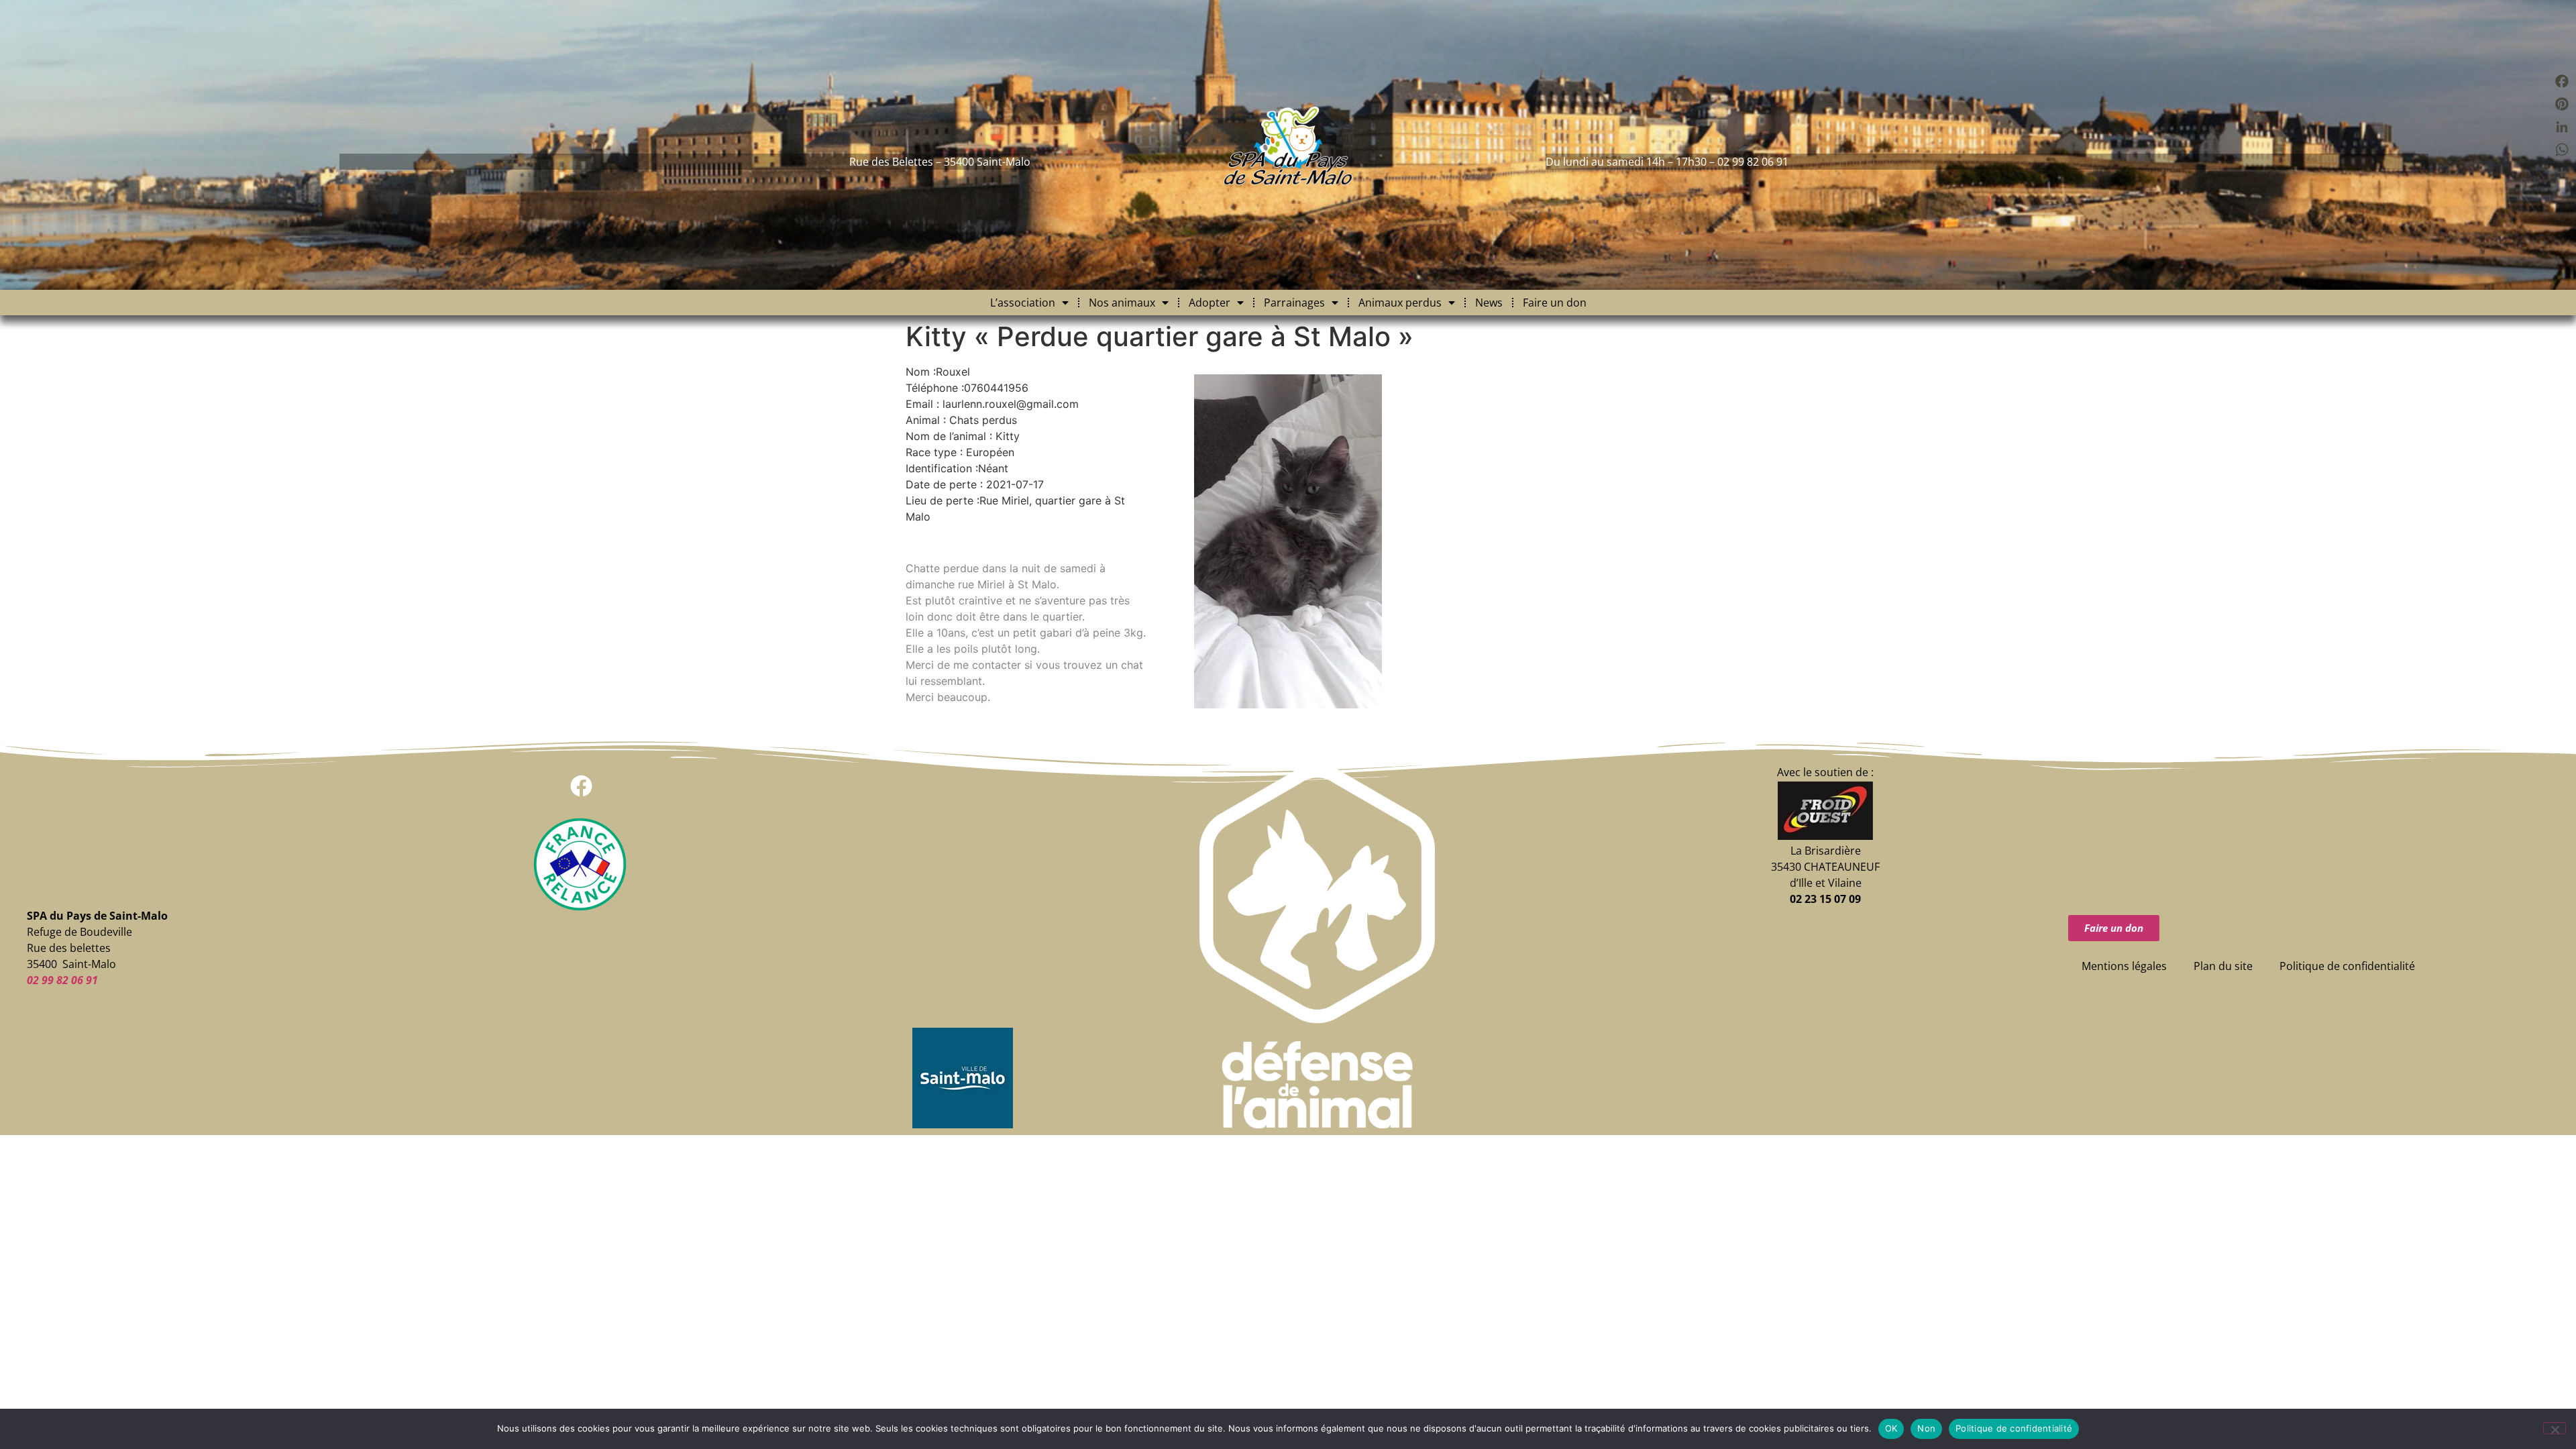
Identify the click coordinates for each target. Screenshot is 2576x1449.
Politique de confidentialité (2347, 966)
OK (1891, 1428)
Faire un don (1555, 303)
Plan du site (2223, 966)
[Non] (2555, 1428)
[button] (581, 786)
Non (1926, 1428)
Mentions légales (2124, 966)
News (1489, 303)
